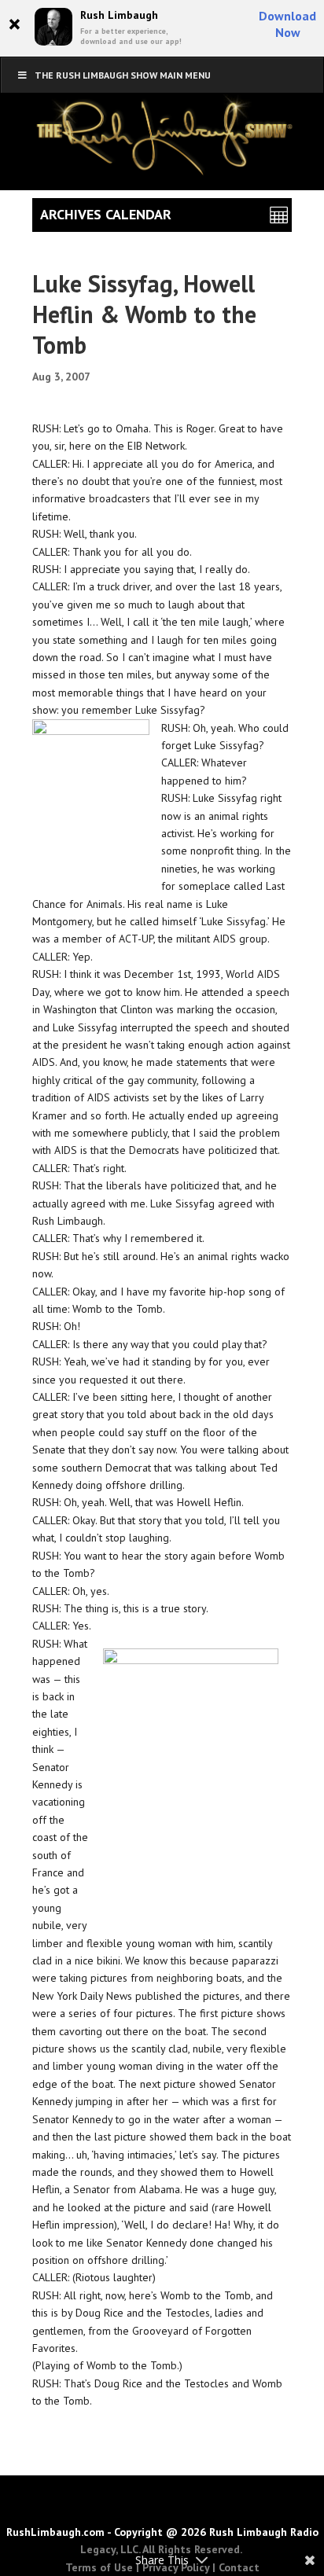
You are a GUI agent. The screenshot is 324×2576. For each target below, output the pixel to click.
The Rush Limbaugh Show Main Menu (123, 75)
